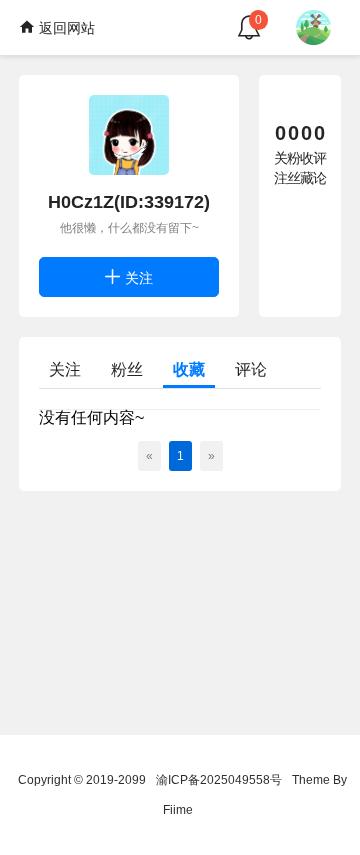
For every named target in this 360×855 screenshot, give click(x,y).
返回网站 (65, 28)
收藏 (189, 369)
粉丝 (127, 369)
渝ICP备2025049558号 (219, 780)
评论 (251, 369)
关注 (137, 278)
